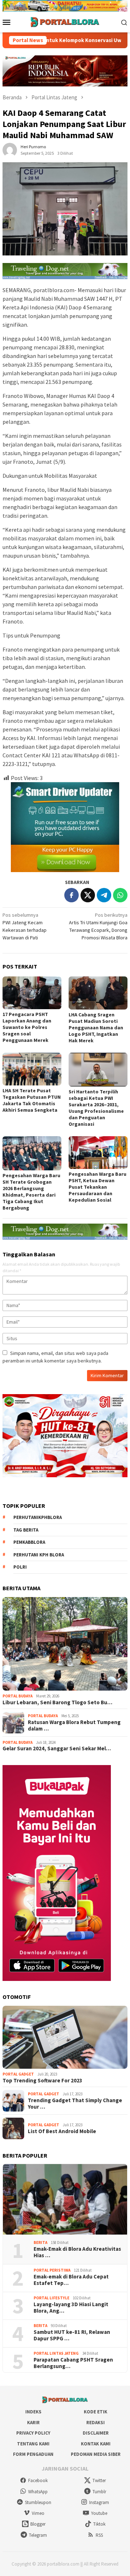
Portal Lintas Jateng (56, 2353)
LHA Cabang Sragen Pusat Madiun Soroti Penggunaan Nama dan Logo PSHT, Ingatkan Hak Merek (96, 1028)
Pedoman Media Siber (96, 2454)
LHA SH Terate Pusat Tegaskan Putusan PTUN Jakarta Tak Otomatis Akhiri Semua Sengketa (32, 1100)
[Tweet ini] (88, 895)
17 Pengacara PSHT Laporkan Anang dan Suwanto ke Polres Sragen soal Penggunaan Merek (27, 1027)
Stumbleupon (38, 2502)
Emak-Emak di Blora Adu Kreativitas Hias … (77, 2252)
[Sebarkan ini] (71, 895)
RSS (99, 2535)
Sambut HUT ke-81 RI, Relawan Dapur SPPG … (72, 2335)
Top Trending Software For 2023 (42, 2081)
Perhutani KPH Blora (39, 1555)
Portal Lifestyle (51, 2298)
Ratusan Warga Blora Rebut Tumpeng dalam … (74, 1725)
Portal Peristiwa (52, 2270)
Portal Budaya (18, 1696)
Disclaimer (96, 2433)
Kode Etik (96, 2412)
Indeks (33, 2412)
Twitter (99, 2480)
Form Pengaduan (33, 2454)
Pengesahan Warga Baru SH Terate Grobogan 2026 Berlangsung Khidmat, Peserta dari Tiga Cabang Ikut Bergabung (31, 1192)
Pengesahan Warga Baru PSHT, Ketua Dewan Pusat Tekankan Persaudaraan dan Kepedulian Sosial (97, 1187)
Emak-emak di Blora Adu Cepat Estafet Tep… (71, 2280)
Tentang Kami (33, 2444)
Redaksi (96, 2423)
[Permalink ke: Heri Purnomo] (10, 149)
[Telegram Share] (104, 895)
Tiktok (99, 2524)
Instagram (99, 2502)
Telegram (38, 2535)
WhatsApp (38, 2492)
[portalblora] (65, 22)
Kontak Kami (96, 2444)
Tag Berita (26, 1530)
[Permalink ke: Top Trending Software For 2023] (65, 2037)
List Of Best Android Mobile (62, 2131)
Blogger (38, 2524)
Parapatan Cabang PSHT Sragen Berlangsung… (73, 2363)
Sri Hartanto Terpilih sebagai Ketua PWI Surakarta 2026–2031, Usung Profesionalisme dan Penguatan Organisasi (96, 1108)
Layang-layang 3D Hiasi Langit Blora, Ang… (71, 2308)
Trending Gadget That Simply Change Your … (75, 2104)
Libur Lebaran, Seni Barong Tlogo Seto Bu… (57, 1702)
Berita (40, 2242)
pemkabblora (29, 1542)
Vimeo (38, 2513)
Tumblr (99, 2492)
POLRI (20, 1567)
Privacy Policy (33, 2433)
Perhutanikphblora (38, 1517)
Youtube (99, 2513)
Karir (33, 2423)
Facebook (38, 2480)
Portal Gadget (18, 2074)
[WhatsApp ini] (120, 895)
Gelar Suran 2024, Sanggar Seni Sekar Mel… (57, 1749)
